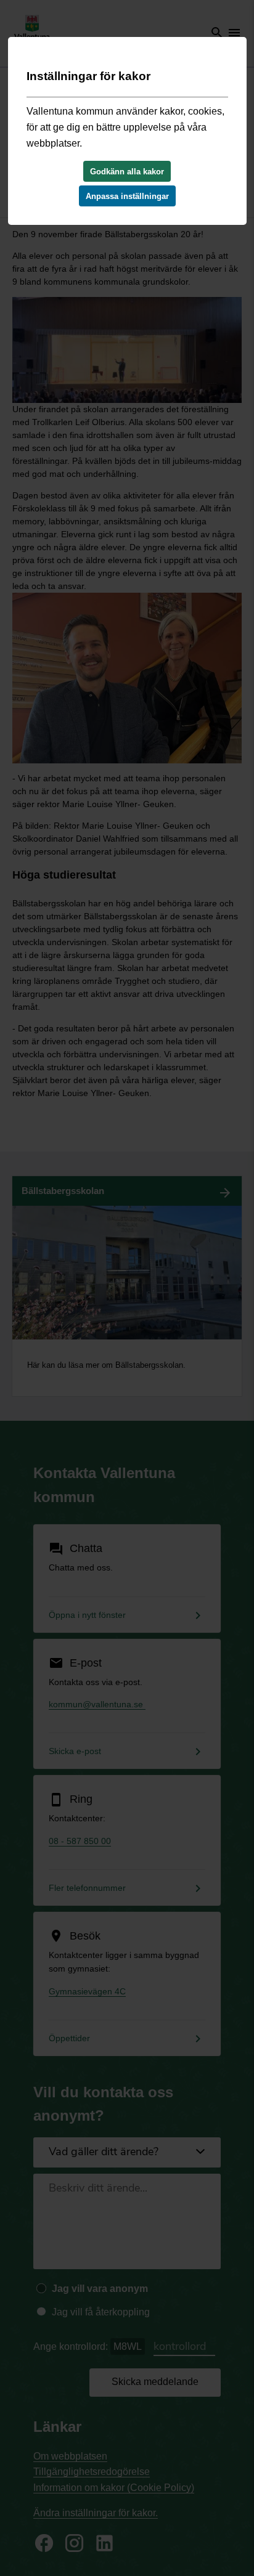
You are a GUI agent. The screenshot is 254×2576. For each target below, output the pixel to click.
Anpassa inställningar (127, 196)
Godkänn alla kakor (127, 172)
